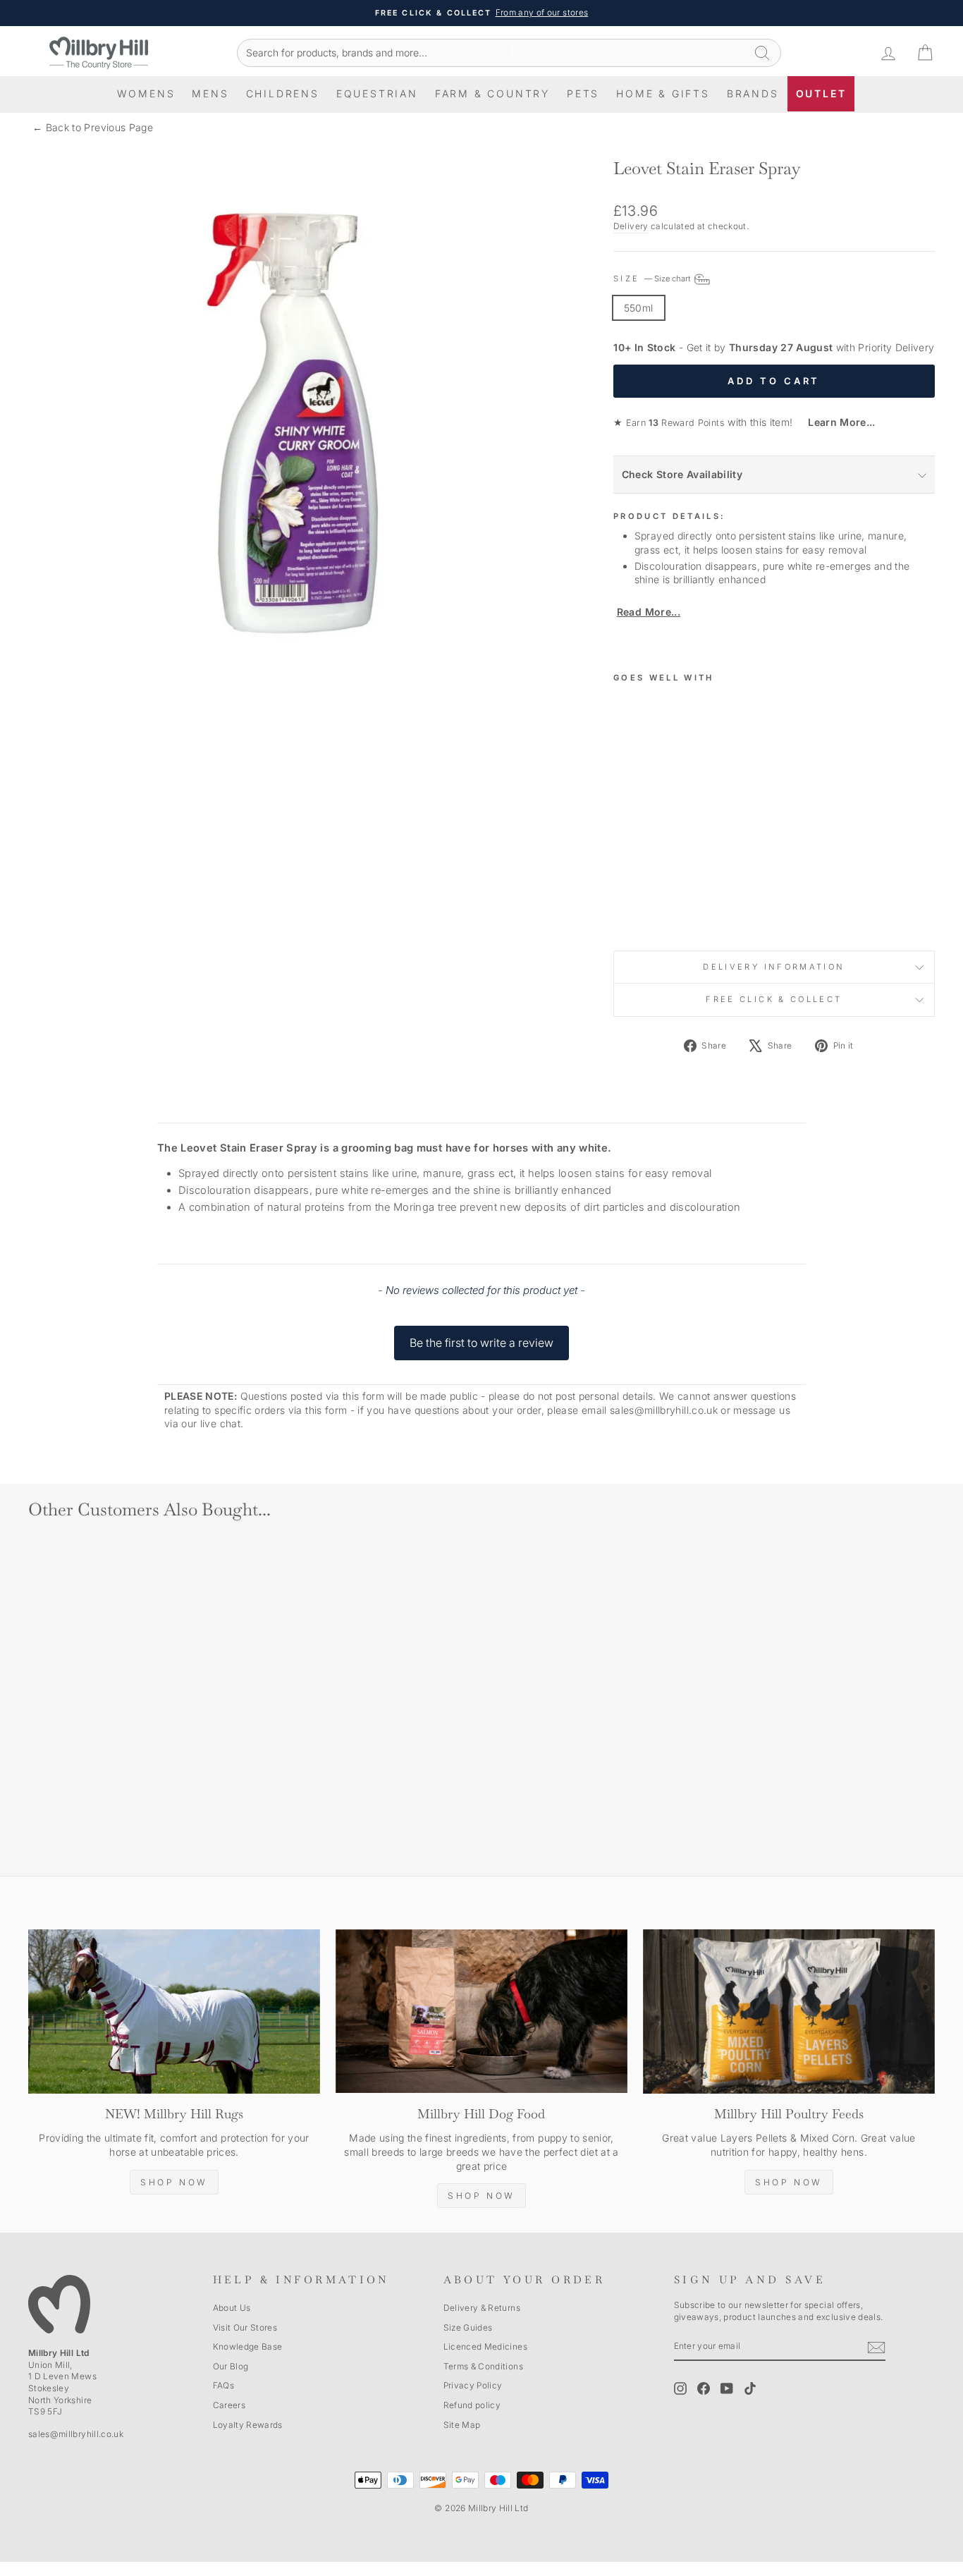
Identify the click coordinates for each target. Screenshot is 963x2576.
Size (653, 279)
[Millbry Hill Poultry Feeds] (789, 2012)
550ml (639, 308)
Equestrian (377, 93)
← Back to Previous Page (93, 127)
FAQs (223, 2385)
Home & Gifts (663, 93)
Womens (146, 93)
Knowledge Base (248, 2346)
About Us (232, 2308)
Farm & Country (492, 93)
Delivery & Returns (482, 2308)
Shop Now (174, 2182)
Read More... (649, 612)
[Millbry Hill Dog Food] (481, 2012)
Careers (229, 2405)
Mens (210, 93)
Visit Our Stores (245, 2327)
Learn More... (836, 422)
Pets (583, 93)
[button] (481, 1336)
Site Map (462, 2425)
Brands (753, 93)
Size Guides (468, 2327)
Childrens (283, 93)
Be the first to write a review (481, 1343)
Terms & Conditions (483, 2366)
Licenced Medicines (485, 2346)
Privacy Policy (473, 2385)
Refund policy (472, 2405)
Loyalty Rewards (248, 2425)
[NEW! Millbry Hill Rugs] (174, 2012)
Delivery (631, 226)
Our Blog (231, 2366)
